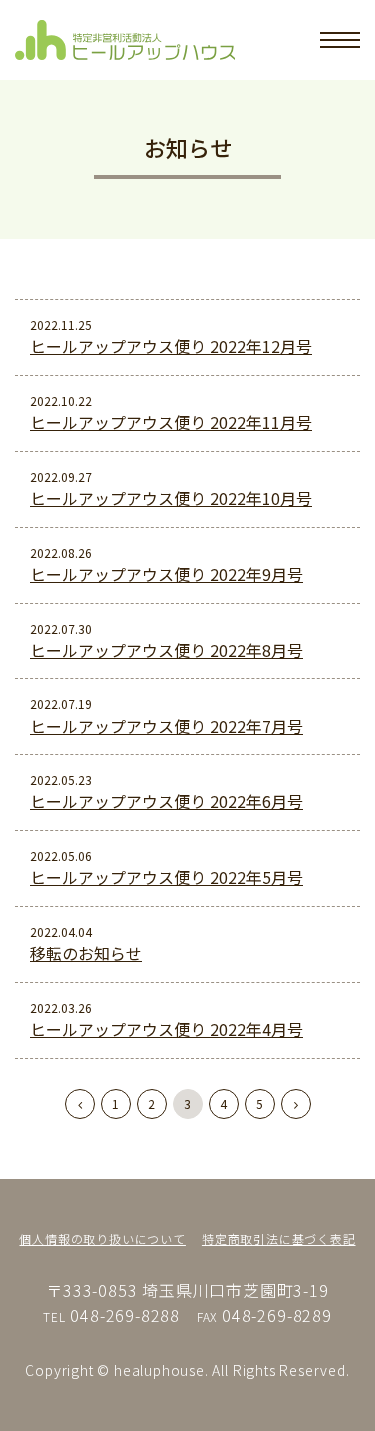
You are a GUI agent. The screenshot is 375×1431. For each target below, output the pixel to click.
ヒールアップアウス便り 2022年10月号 (171, 498)
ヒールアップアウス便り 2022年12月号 (171, 346)
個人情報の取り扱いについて (102, 1238)
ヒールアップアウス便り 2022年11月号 (171, 422)
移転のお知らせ (86, 953)
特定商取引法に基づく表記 (279, 1238)
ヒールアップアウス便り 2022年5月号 (166, 877)
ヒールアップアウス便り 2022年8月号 (166, 650)
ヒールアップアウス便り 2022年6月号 (166, 801)
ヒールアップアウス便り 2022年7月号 (166, 726)
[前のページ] (80, 1104)
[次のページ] (296, 1104)
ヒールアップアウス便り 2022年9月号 (166, 574)
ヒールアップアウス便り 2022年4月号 (166, 1029)
